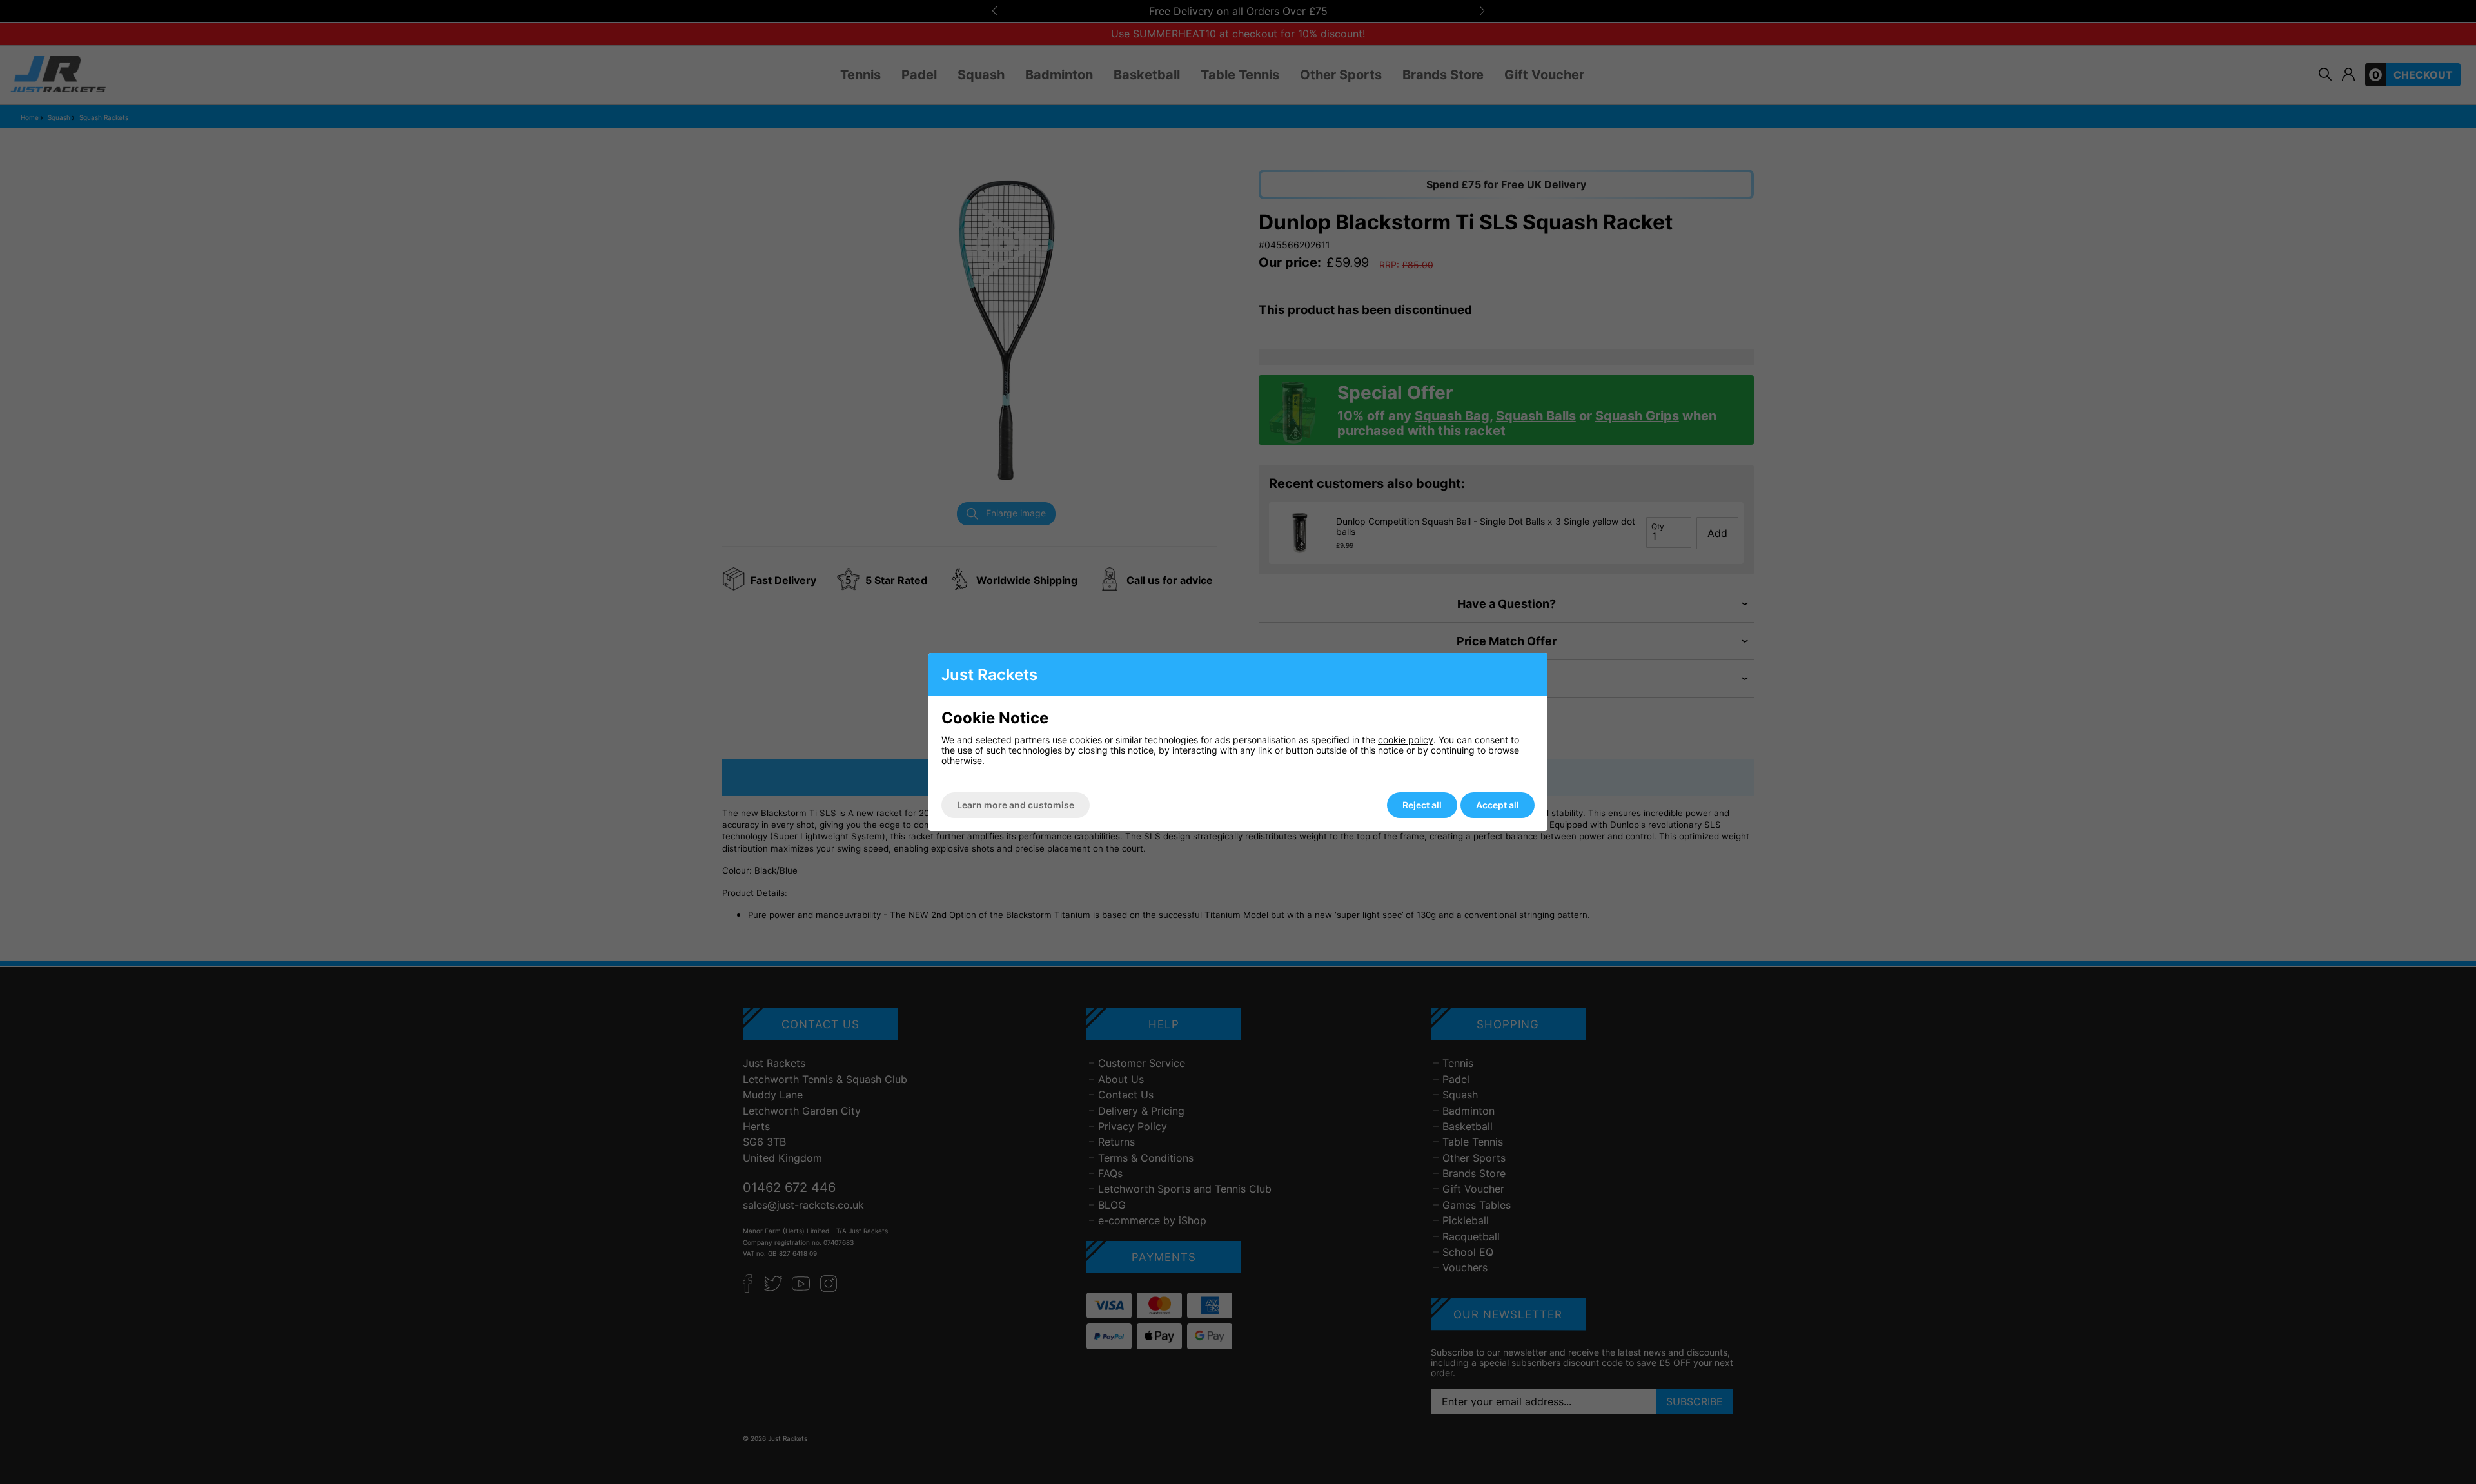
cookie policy (1406, 740)
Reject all (1422, 805)
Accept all (1498, 805)
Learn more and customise (1016, 805)
